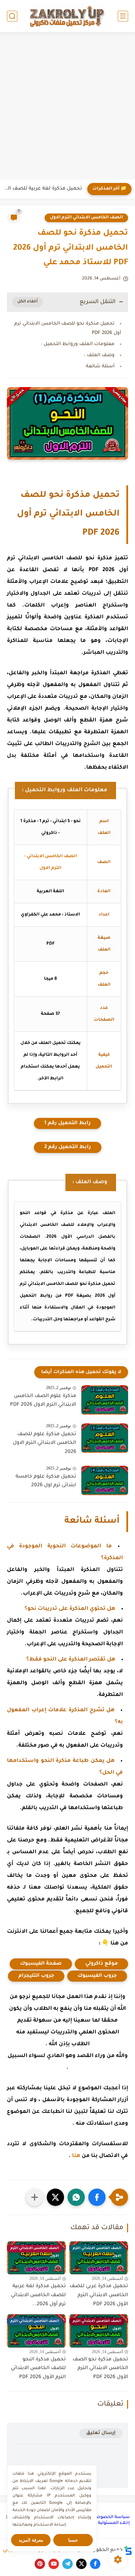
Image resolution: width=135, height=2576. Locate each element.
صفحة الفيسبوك (41, 1964)
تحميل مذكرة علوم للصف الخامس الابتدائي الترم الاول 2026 (44, 1443)
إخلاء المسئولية (114, 2523)
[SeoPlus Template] (128, 2550)
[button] (97, 2197)
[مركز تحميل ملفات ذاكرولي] (67, 16)
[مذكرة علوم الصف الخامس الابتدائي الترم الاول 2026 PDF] (105, 1400)
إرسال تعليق (101, 2433)
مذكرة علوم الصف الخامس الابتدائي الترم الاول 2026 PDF (43, 1401)
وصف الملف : (99, 355)
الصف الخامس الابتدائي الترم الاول (86, 218)
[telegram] (67, 2564)
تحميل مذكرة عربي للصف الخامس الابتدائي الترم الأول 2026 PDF (99, 2295)
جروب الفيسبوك (97, 1976)
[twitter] (81, 2564)
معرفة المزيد (31, 2540)
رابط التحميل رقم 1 (67, 1123)
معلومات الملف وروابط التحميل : (78, 344)
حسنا (73, 2540)
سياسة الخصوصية (111, 2517)
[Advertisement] (67, 107)
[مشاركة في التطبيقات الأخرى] (35, 2197)
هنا (76, 2156)
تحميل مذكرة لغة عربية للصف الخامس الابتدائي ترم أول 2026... (38, 2295)
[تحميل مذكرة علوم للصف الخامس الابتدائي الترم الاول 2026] (105, 1438)
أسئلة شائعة (100, 366)
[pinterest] (40, 2564)
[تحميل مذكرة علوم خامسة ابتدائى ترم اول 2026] (105, 1481)
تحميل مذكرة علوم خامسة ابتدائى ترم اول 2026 (46, 1481)
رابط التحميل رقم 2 (68, 1147)
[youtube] (54, 2564)
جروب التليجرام (36, 1976)
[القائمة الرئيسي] (123, 16)
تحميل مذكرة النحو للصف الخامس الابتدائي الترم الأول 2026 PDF (38, 2369)
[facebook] (95, 2564)
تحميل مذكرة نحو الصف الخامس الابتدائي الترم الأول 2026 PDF (100, 2369)
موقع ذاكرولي (101, 1964)
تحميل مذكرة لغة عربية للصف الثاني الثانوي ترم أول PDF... (43, 189)
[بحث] (12, 16)
